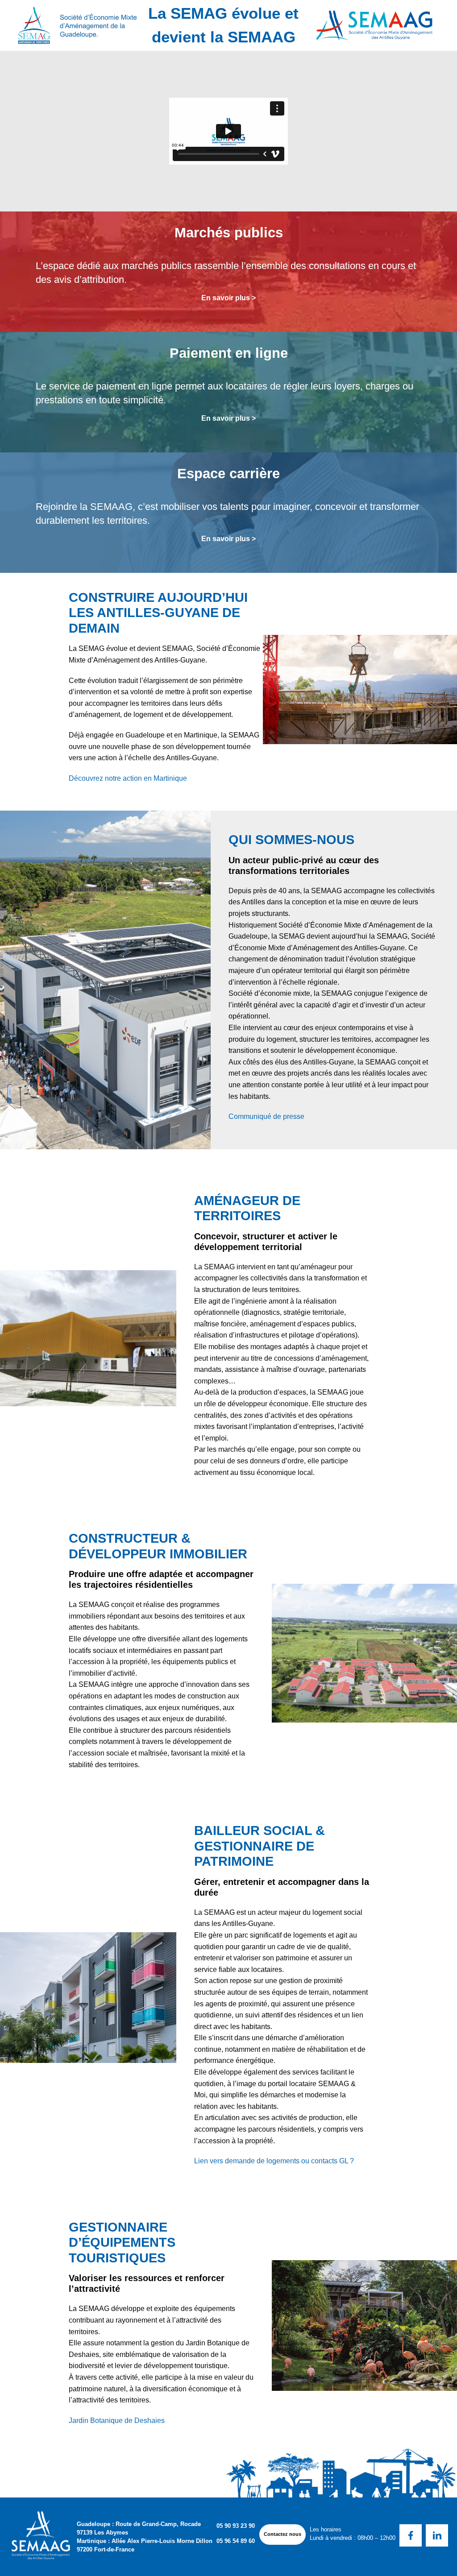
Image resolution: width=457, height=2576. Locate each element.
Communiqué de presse (266, 1116)
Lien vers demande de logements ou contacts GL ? (274, 2161)
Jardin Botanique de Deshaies (117, 2421)
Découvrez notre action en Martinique (128, 778)
